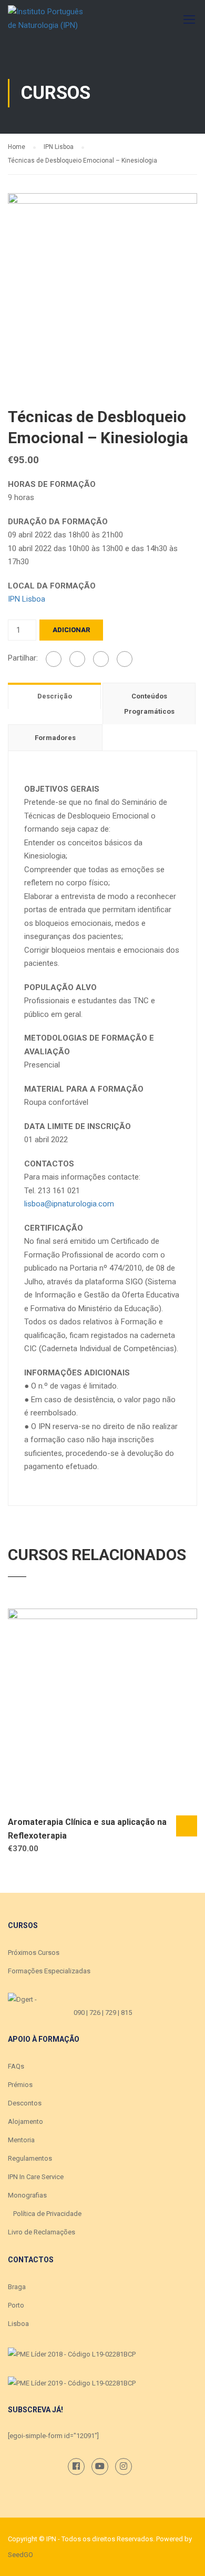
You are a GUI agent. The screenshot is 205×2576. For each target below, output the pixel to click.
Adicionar (71, 630)
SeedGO (20, 2555)
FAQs (16, 2066)
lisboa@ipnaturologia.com (70, 1204)
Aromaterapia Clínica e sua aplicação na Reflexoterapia (87, 1829)
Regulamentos (30, 2158)
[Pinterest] (125, 659)
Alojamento (25, 2121)
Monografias (27, 2195)
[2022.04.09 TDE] (102, 287)
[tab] (55, 696)
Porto (16, 2305)
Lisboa (18, 2324)
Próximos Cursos (34, 1953)
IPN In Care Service (36, 2177)
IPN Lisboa (59, 147)
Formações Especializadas (49, 1971)
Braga (17, 2287)
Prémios (20, 2085)
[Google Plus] (77, 659)
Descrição (55, 696)
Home (17, 147)
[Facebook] (54, 659)
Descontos (25, 2103)
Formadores (55, 738)
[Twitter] (101, 659)
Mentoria (21, 2140)
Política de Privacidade (47, 2214)
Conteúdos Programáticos (149, 704)
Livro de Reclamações (42, 2232)
